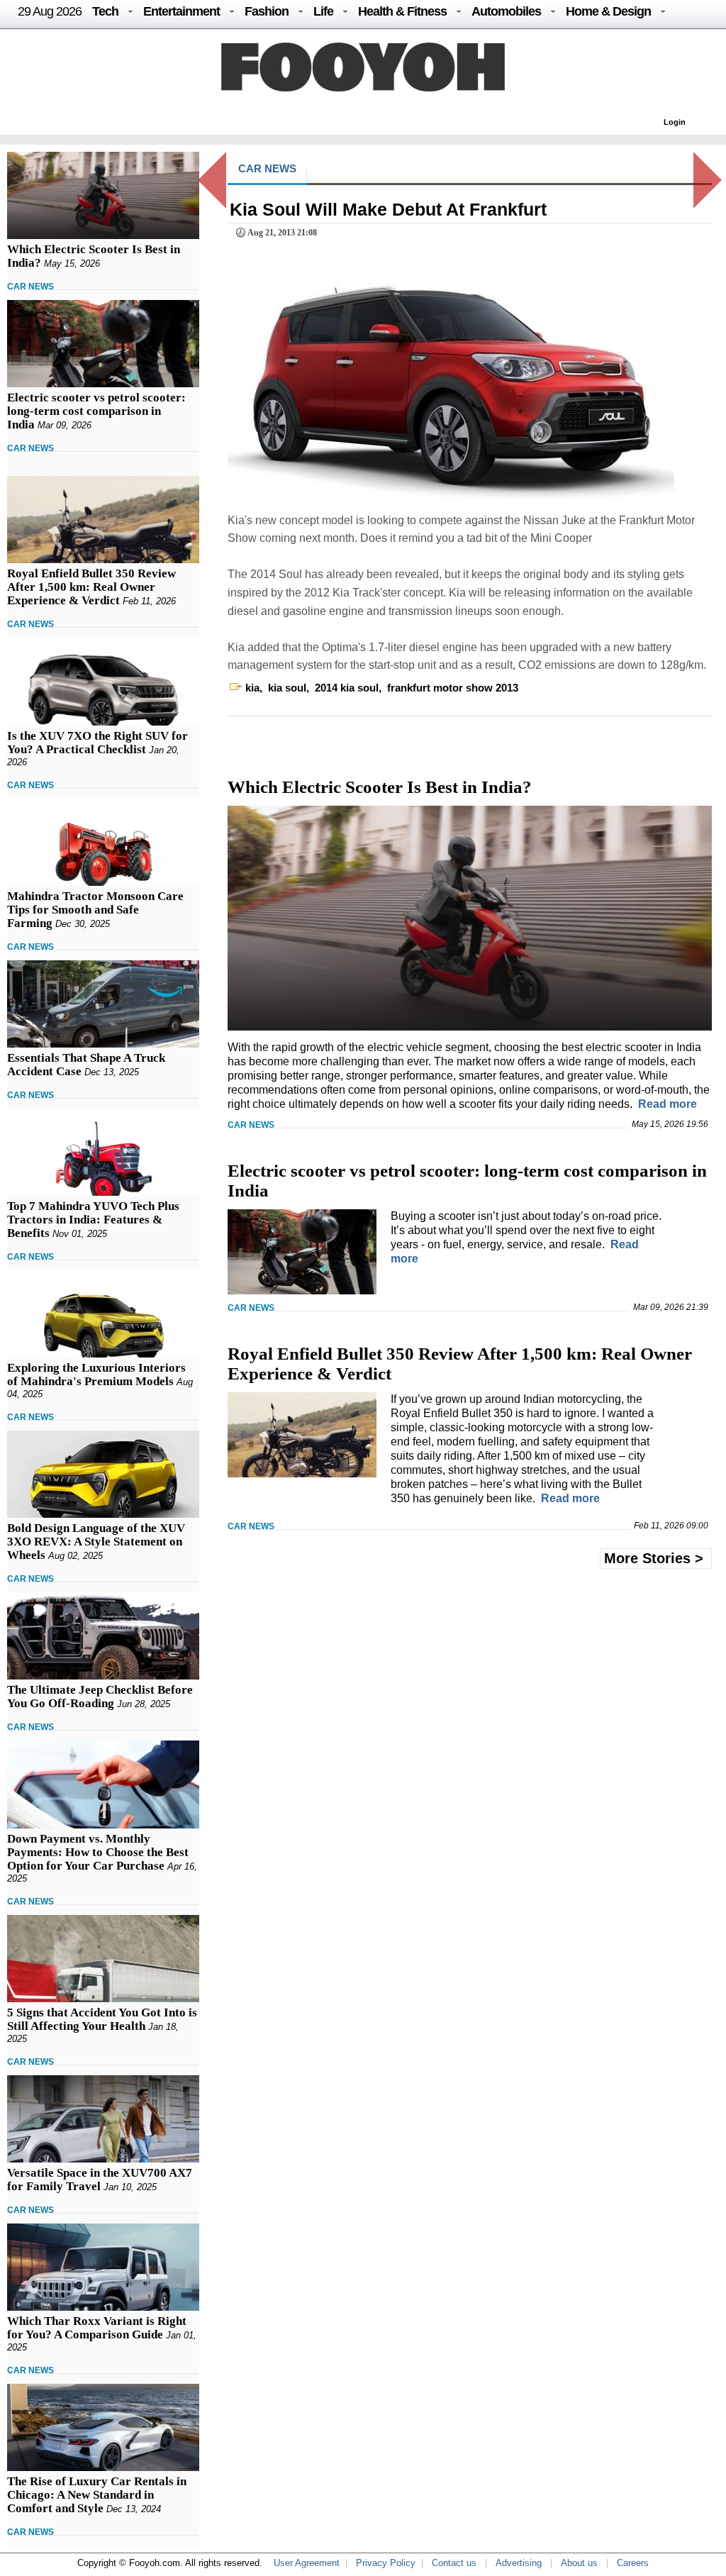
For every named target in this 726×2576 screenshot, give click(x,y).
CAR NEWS (30, 287)
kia (252, 688)
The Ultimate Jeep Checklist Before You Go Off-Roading (100, 1697)
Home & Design (608, 11)
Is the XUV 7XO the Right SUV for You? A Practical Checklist (97, 743)
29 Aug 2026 (50, 11)
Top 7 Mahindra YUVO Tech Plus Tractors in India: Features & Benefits (93, 1220)
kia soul (287, 688)
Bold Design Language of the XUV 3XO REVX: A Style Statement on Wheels (96, 1542)
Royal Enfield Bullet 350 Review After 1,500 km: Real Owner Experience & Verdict (91, 587)
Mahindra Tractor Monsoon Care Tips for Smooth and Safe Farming (95, 910)
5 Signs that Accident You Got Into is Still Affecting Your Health (102, 2019)
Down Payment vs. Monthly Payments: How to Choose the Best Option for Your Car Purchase (98, 1852)
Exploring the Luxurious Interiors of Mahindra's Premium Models (96, 1375)
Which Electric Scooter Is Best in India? (380, 787)
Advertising (519, 2563)
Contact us (454, 2563)
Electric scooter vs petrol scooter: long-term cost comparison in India (96, 411)
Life (323, 11)
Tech (105, 11)
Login (675, 122)
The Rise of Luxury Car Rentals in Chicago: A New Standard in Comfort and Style (97, 2495)
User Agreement (307, 2563)
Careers (633, 2563)
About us (579, 2563)
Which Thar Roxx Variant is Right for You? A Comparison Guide (97, 2328)
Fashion (267, 11)
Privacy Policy (386, 2563)
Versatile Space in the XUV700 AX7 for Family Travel (100, 2180)
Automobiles (506, 11)
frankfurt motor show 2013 (453, 688)
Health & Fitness (402, 11)
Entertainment (181, 11)
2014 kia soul (347, 688)
